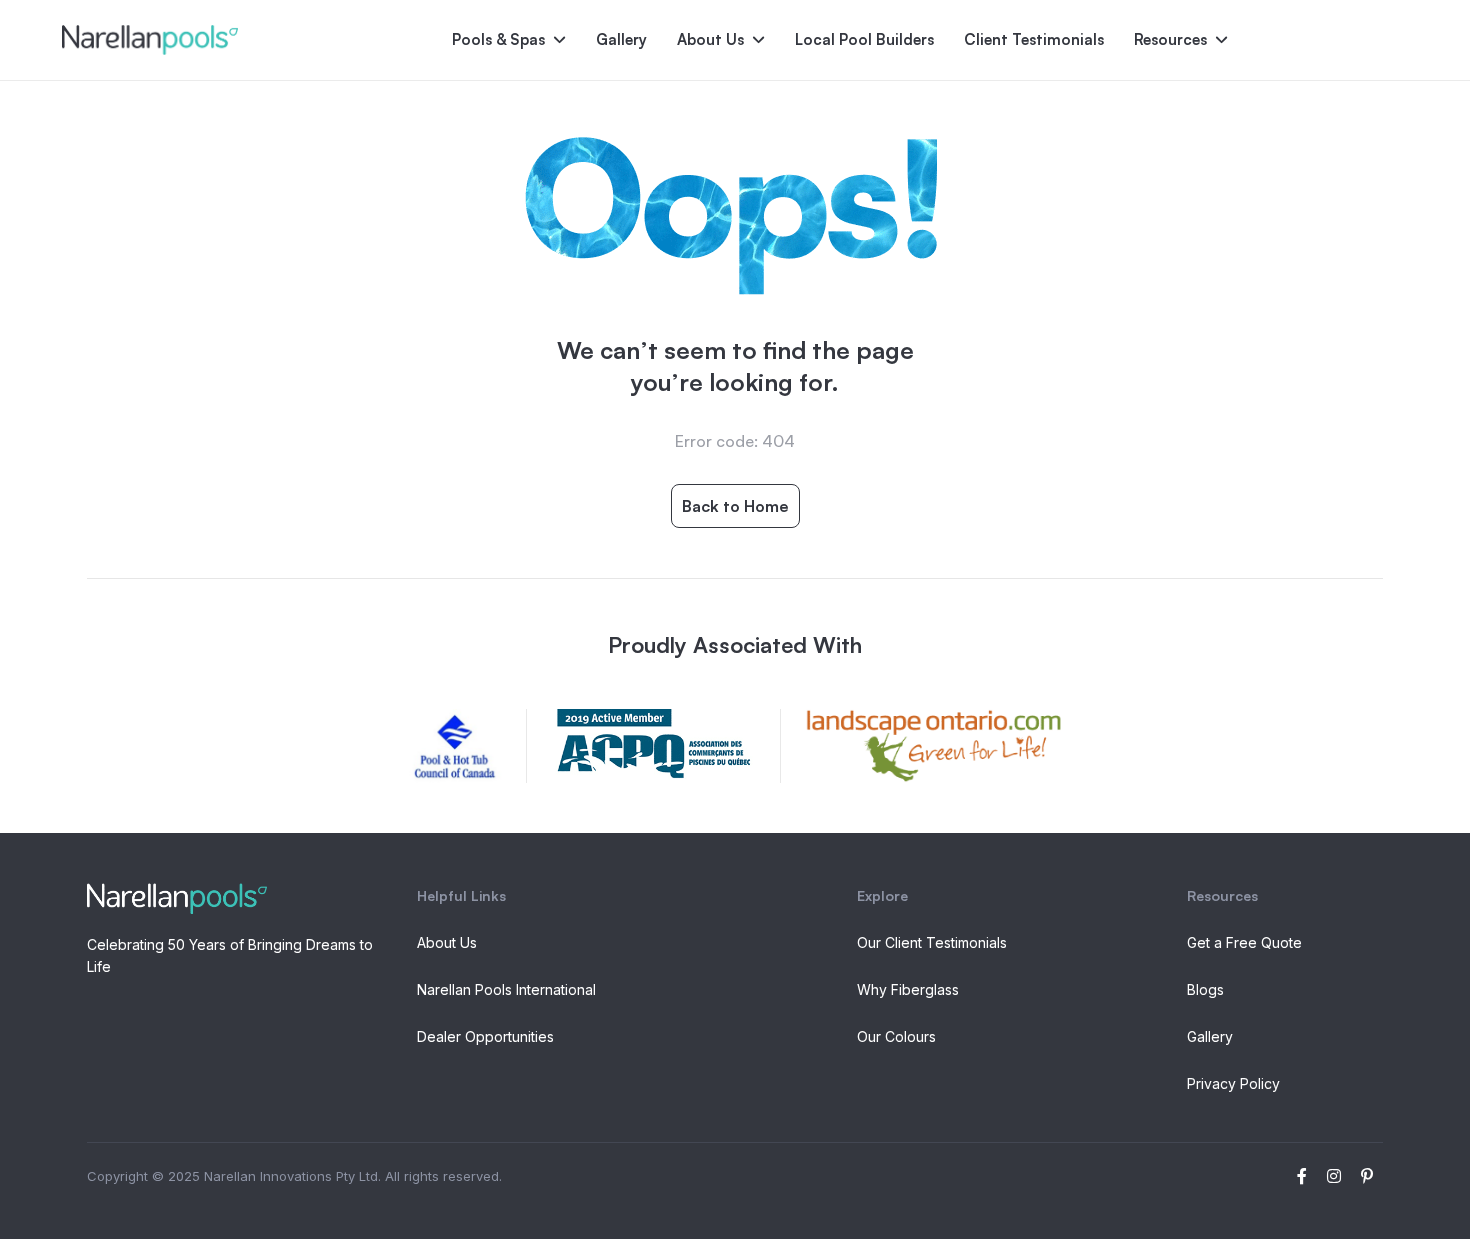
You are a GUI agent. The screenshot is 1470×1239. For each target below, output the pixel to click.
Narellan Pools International (506, 989)
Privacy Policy (1233, 1083)
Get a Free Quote (1244, 942)
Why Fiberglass (908, 989)
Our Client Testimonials (932, 942)
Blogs (1205, 989)
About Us (710, 39)
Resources (1170, 39)
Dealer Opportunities (485, 1036)
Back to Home (735, 506)
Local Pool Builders (864, 39)
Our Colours (896, 1036)
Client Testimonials (1034, 39)
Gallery (621, 39)
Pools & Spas (498, 39)
